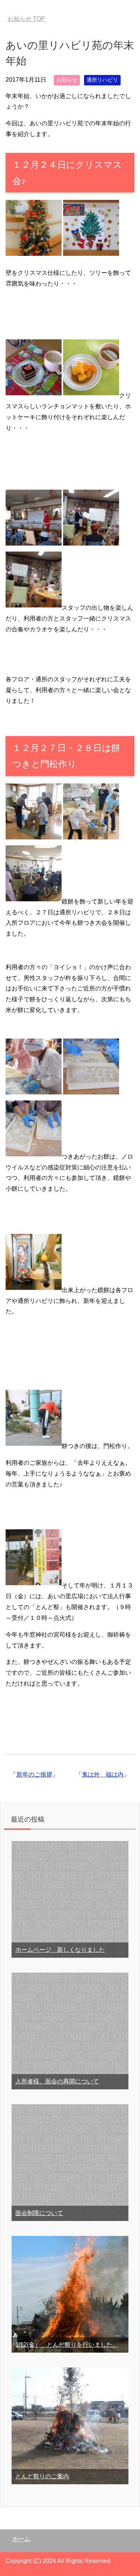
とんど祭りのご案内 (42, 2476)
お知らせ (67, 80)
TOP (26, 19)
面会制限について (39, 2213)
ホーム (21, 2539)
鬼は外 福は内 (103, 1774)
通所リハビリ (102, 80)
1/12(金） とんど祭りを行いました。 (67, 2345)
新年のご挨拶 (34, 1774)
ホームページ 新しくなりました (60, 1950)
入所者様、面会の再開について (57, 2081)
